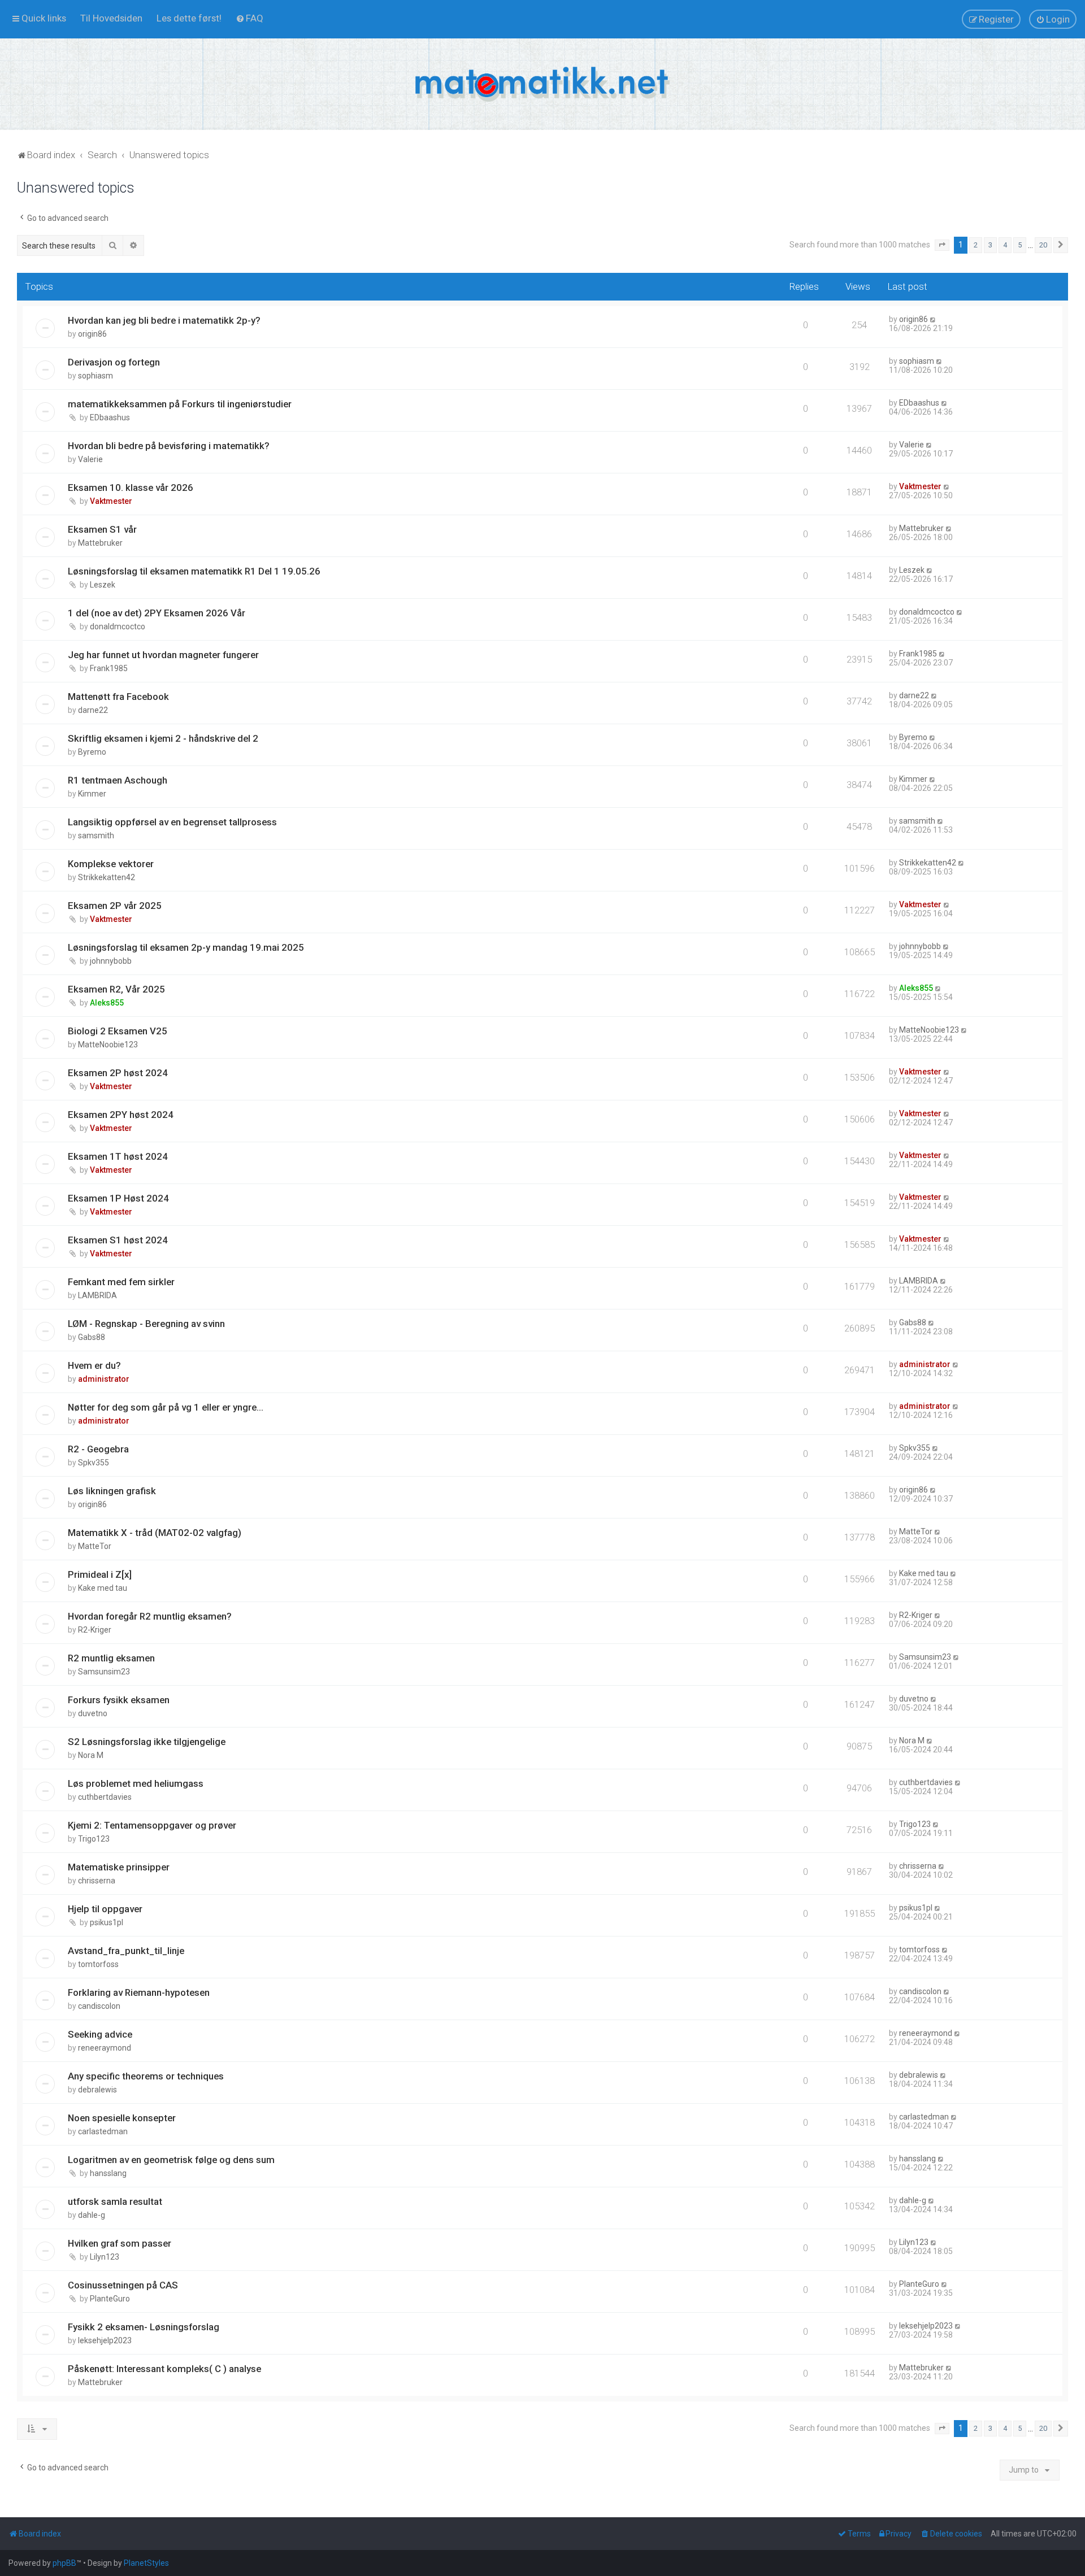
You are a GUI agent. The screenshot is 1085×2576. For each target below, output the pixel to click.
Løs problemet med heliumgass (136, 1783)
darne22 (93, 710)
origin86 (92, 334)
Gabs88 (92, 1337)
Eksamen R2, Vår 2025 (116, 989)
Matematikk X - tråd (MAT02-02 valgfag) (155, 1533)
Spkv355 (94, 1463)
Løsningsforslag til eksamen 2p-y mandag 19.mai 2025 (186, 947)
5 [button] (1020, 245)
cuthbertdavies (105, 1797)
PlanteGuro (110, 2299)
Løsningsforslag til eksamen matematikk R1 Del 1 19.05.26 (194, 571)
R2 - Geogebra (98, 1449)
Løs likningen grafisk (112, 1491)
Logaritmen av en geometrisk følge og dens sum (171, 2160)
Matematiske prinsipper (119, 1867)
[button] (942, 245)
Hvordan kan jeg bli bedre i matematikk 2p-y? (164, 320)
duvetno (93, 1713)
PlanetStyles (146, 2563)
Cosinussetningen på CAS (123, 2285)
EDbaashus (110, 417)
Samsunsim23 (104, 1672)
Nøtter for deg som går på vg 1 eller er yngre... (166, 1407)
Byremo (92, 752)
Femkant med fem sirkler (121, 1282)
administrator (104, 1379)
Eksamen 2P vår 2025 (115, 906)
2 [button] (976, 245)
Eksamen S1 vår (102, 529)
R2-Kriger (95, 1630)
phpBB (64, 2563)
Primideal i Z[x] (100, 1574)
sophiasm (96, 376)
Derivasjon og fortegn (114, 362)
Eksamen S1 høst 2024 (118, 1240)
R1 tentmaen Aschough (118, 780)
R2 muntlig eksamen (111, 1658)
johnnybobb (111, 961)
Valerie (90, 459)
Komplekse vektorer (111, 864)
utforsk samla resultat (115, 2201)
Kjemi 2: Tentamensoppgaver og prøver (152, 1825)
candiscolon (99, 2006)
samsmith (96, 836)
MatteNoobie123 (108, 1045)
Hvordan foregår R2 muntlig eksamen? (150, 1616)
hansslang (108, 2173)
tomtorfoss (98, 1964)
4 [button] (1005, 245)
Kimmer (92, 794)
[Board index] (542, 84)
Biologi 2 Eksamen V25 (118, 1031)
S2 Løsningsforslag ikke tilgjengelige (147, 1742)
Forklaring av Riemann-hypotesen (139, 1992)
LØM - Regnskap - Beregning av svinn (146, 1324)
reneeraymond (105, 2048)
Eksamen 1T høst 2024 (118, 1156)
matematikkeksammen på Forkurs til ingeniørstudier (180, 404)
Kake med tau (103, 1588)
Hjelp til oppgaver (105, 1909)
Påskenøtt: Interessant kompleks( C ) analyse (164, 2369)
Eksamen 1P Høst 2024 (118, 1198)
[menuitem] (111, 18)
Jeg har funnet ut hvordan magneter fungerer (163, 655)
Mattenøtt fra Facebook (118, 697)
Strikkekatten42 (107, 877)
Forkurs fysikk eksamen (119, 1700)
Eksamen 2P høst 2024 (118, 1073)
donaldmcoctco (118, 626)
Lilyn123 (105, 2257)
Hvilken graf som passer (120, 2243)
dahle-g (92, 2215)
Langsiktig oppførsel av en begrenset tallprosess (172, 822)
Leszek (103, 585)
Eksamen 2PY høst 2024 (121, 1115)
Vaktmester (111, 501)
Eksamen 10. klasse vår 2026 (131, 488)
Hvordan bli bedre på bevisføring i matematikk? (169, 446)
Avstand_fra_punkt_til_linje (126, 1951)
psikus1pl (107, 1922)
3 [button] (990, 245)
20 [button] (1043, 245)
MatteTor (95, 1546)
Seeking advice (100, 2034)
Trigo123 (94, 1839)
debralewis (97, 2090)
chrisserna (97, 1881)
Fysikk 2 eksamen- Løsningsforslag (144, 2327)
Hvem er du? (94, 1365)
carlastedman (103, 2131)
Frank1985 (109, 668)
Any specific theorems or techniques (146, 2076)
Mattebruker (100, 543)
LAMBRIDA (97, 1295)
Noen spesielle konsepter (122, 2118)
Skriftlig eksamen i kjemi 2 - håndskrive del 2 (163, 738)
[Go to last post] (933, 319)
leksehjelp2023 (105, 2340)
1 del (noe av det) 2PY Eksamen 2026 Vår (157, 613)
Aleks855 (107, 1003)
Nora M (91, 1755)
